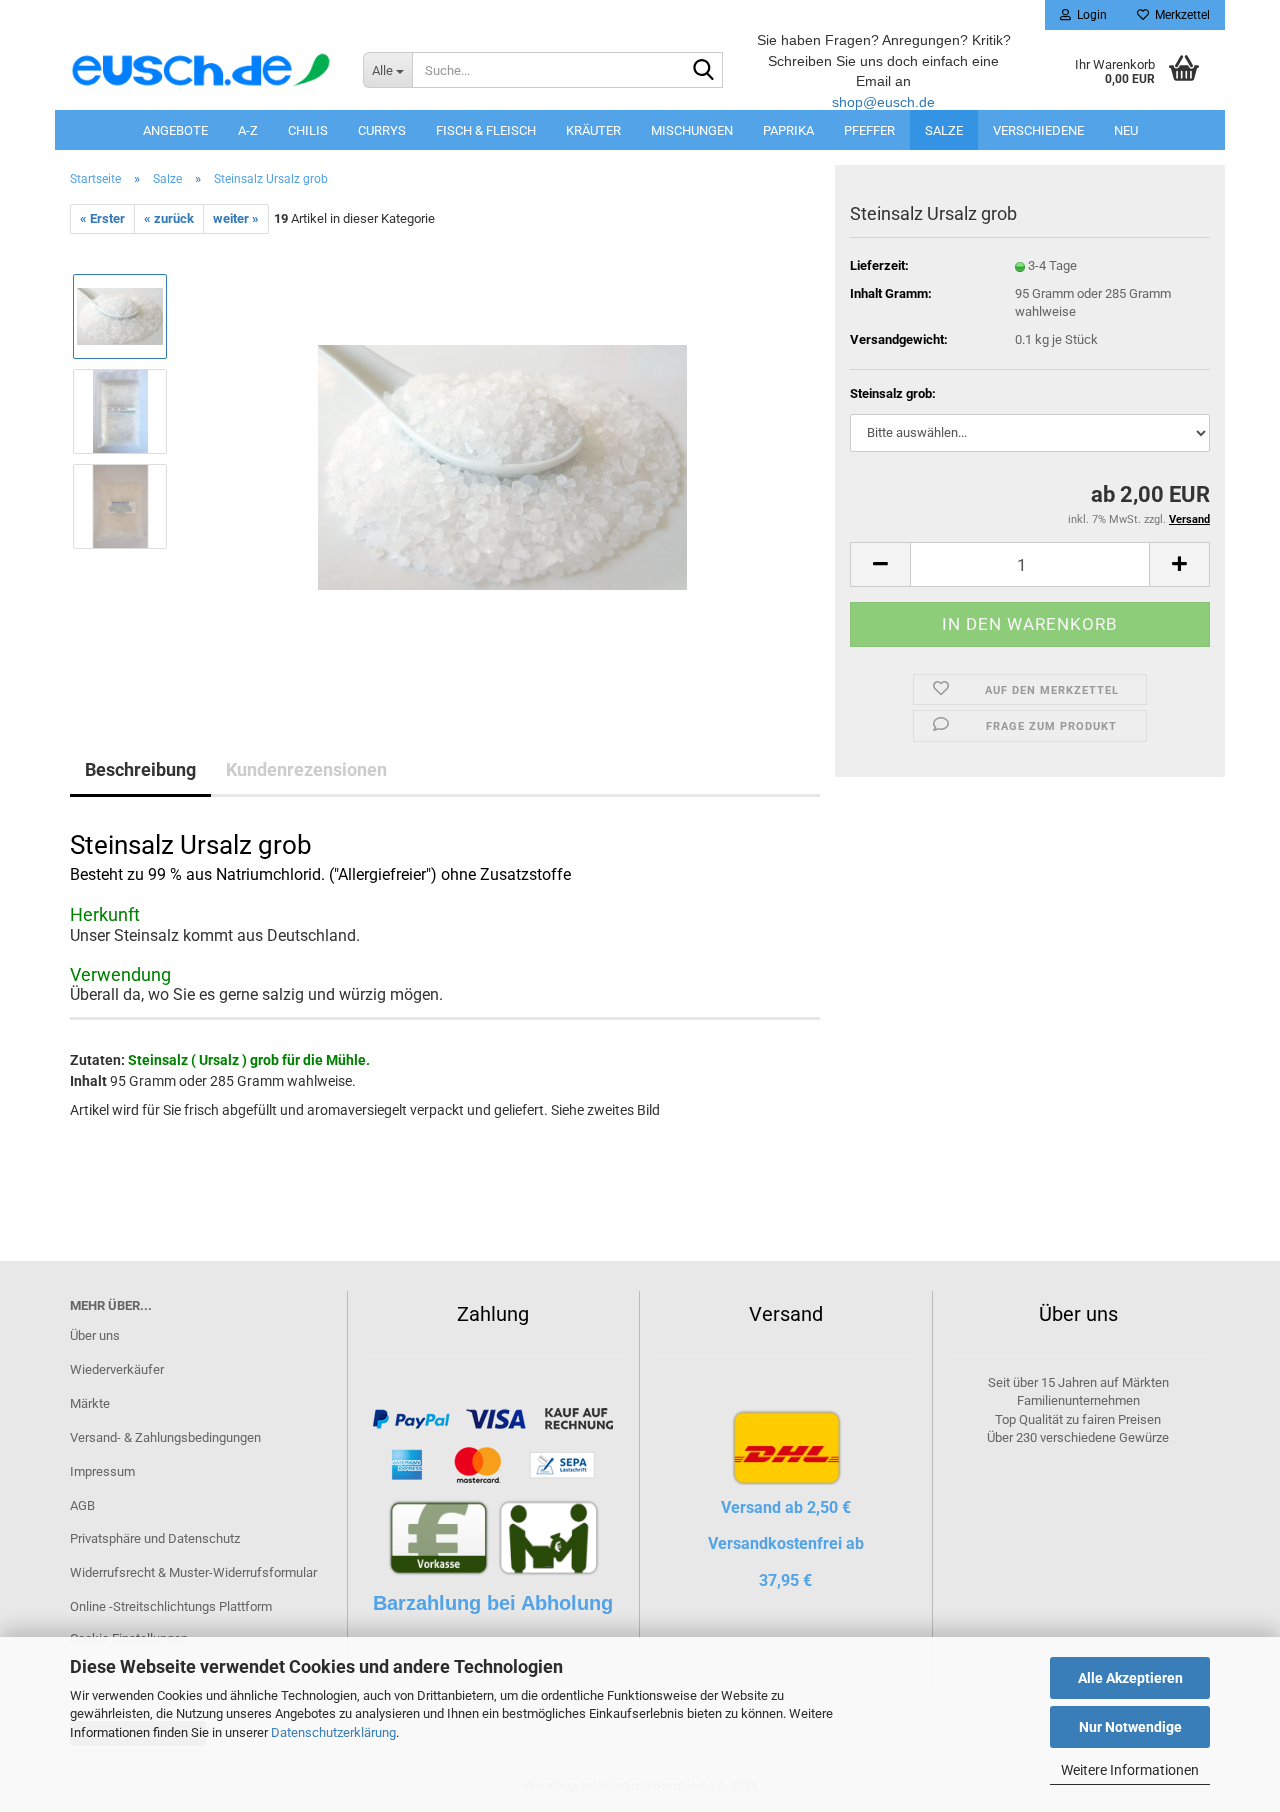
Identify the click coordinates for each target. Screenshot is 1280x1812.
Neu (1126, 130)
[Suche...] (704, 71)
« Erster (102, 218)
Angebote (175, 130)
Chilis (308, 130)
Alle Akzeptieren (1130, 1678)
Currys (382, 130)
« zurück (169, 218)
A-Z (248, 130)
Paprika (788, 130)
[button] (880, 564)
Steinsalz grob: (893, 393)
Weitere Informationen (1130, 1770)
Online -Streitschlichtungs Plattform (171, 1606)
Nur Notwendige (1130, 1727)
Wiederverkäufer (117, 1369)
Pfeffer (869, 130)
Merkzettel (1179, 15)
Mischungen (692, 130)
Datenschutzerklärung (333, 1732)
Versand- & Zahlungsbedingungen (165, 1437)
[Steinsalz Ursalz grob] (502, 458)
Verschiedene (1038, 130)
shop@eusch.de (883, 102)
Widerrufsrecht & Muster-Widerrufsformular (193, 1572)
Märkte (90, 1403)
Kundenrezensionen (306, 769)
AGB (82, 1505)
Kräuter (593, 130)
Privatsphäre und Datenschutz (155, 1538)
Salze (944, 130)
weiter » (236, 218)
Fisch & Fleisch (486, 130)
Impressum (102, 1471)
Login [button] (1089, 15)
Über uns (95, 1335)
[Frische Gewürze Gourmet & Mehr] (201, 70)
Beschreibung (140, 769)
